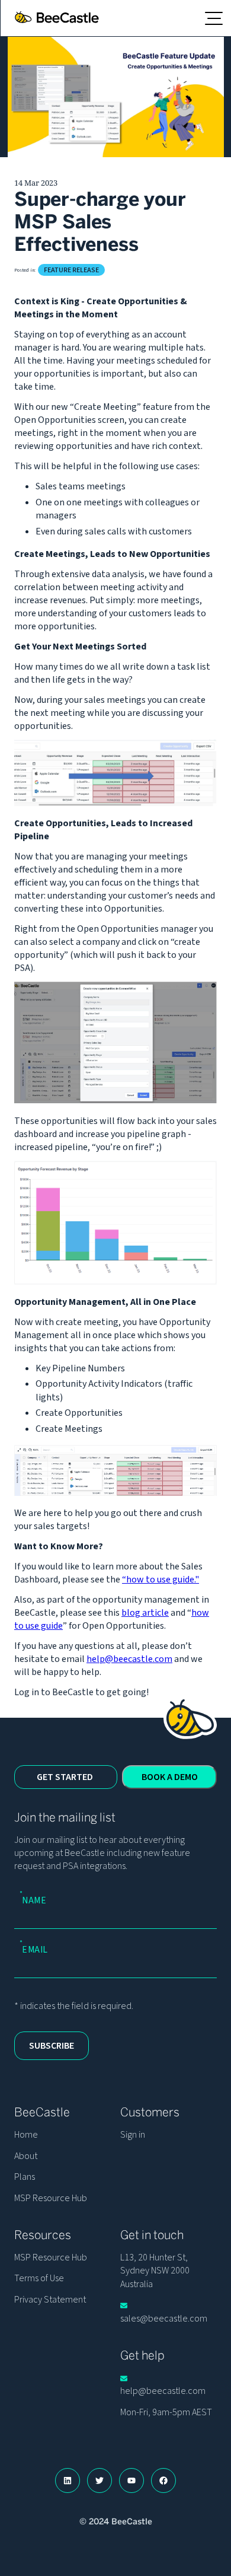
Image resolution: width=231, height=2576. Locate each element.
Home (26, 2135)
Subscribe (52, 2046)
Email (35, 1948)
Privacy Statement (50, 2300)
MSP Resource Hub (51, 2198)
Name (34, 1899)
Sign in (133, 2135)
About (26, 2156)
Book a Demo (170, 1777)
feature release (71, 270)
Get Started (65, 1777)
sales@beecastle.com (164, 2318)
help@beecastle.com (129, 1659)
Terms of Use (39, 2278)
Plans (25, 2177)
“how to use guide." (161, 1580)
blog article (145, 1613)
